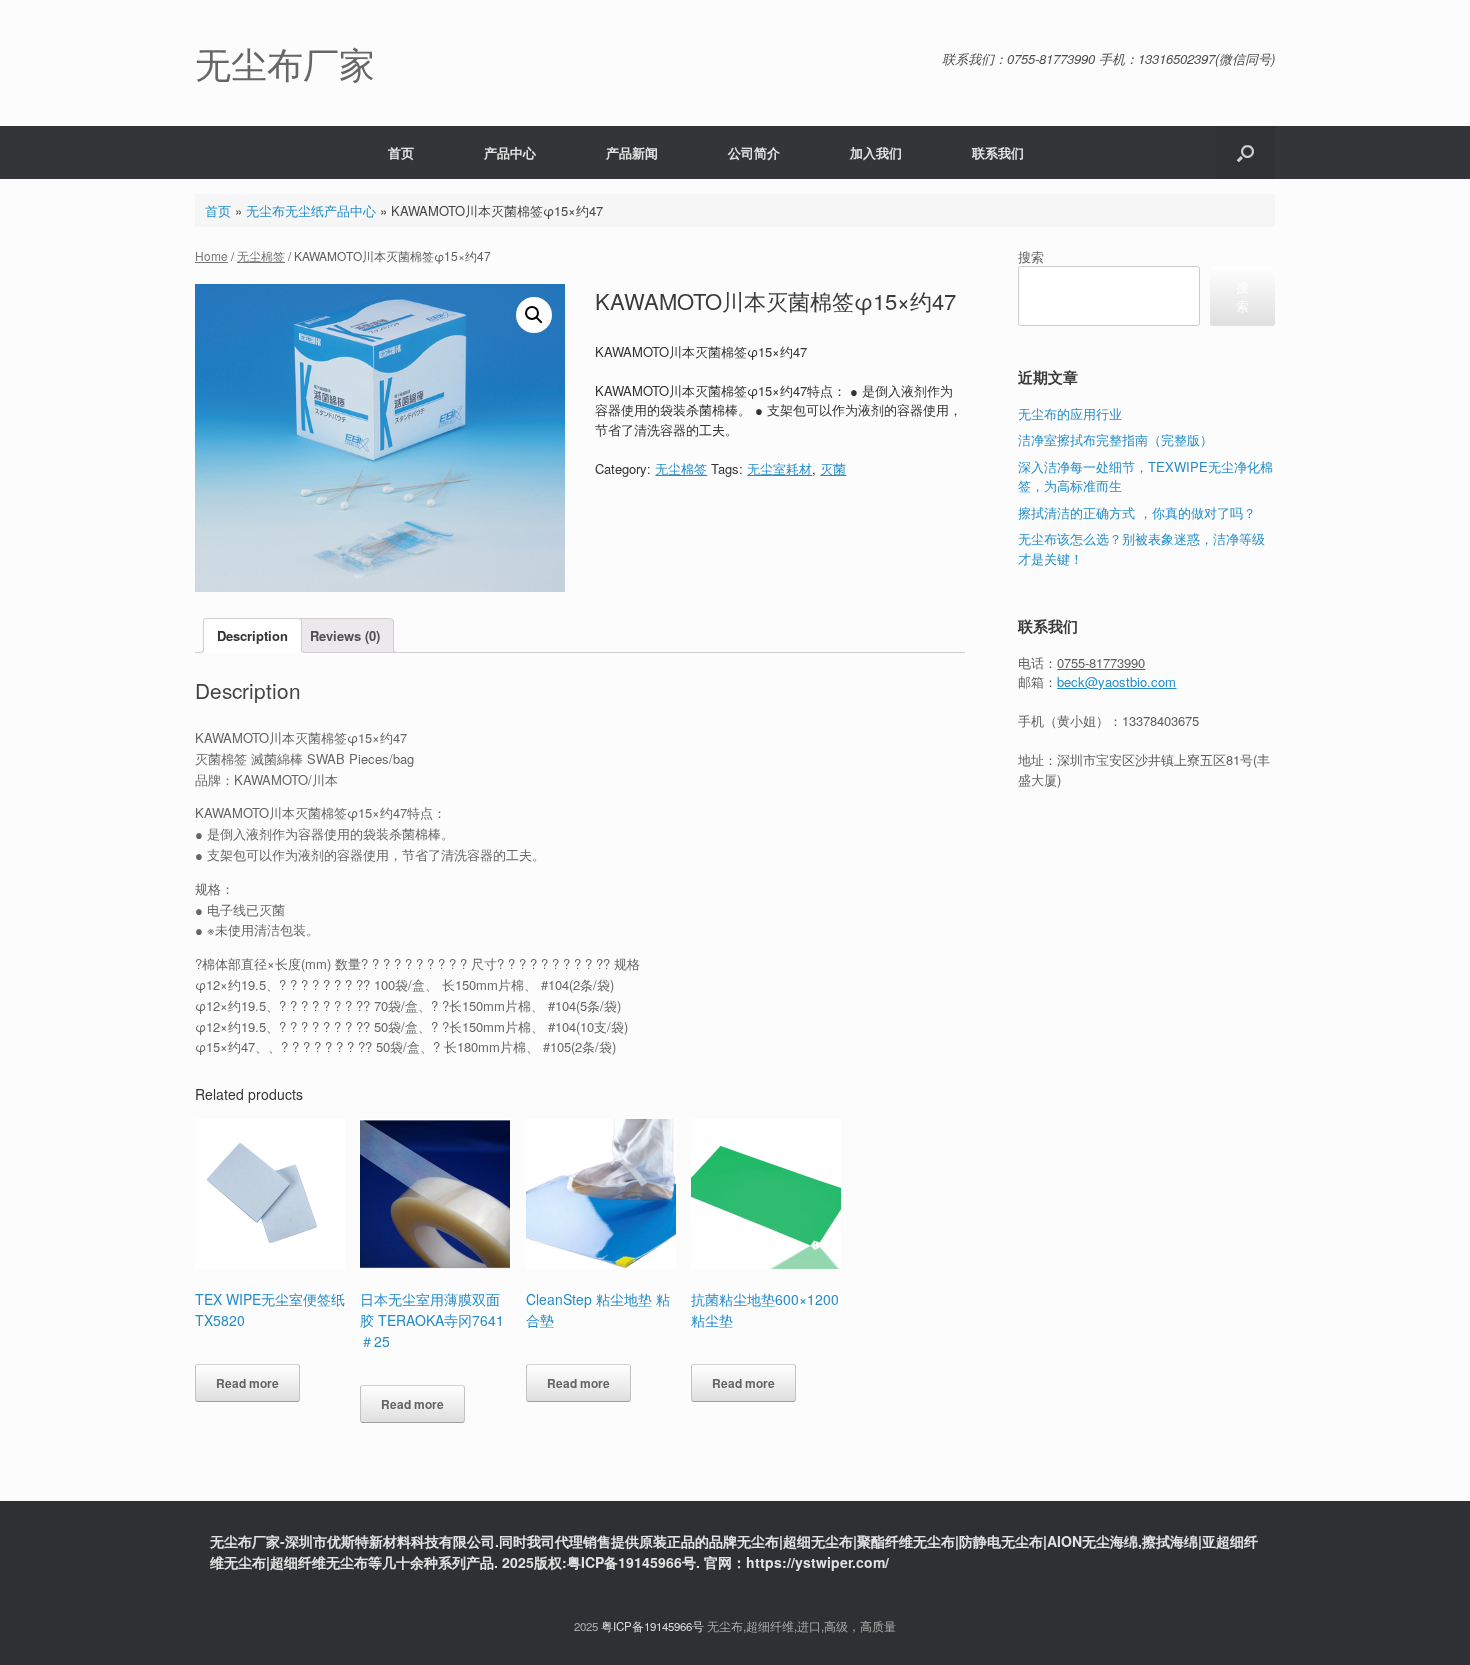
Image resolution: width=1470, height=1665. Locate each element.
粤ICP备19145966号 (652, 1626)
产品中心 (510, 152)
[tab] (252, 635)
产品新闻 (632, 152)
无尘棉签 (261, 255)
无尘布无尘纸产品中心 (311, 210)
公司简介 (754, 152)
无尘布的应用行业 (1070, 413)
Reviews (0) (345, 635)
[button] (1245, 152)
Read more (247, 1383)
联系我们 (998, 152)
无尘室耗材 (779, 468)
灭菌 (833, 468)
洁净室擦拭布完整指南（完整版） (1115, 439)
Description (252, 635)
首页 (401, 152)
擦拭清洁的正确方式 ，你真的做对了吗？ (1137, 512)
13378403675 (1160, 720)
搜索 (1031, 256)
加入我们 (876, 152)
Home (211, 255)
